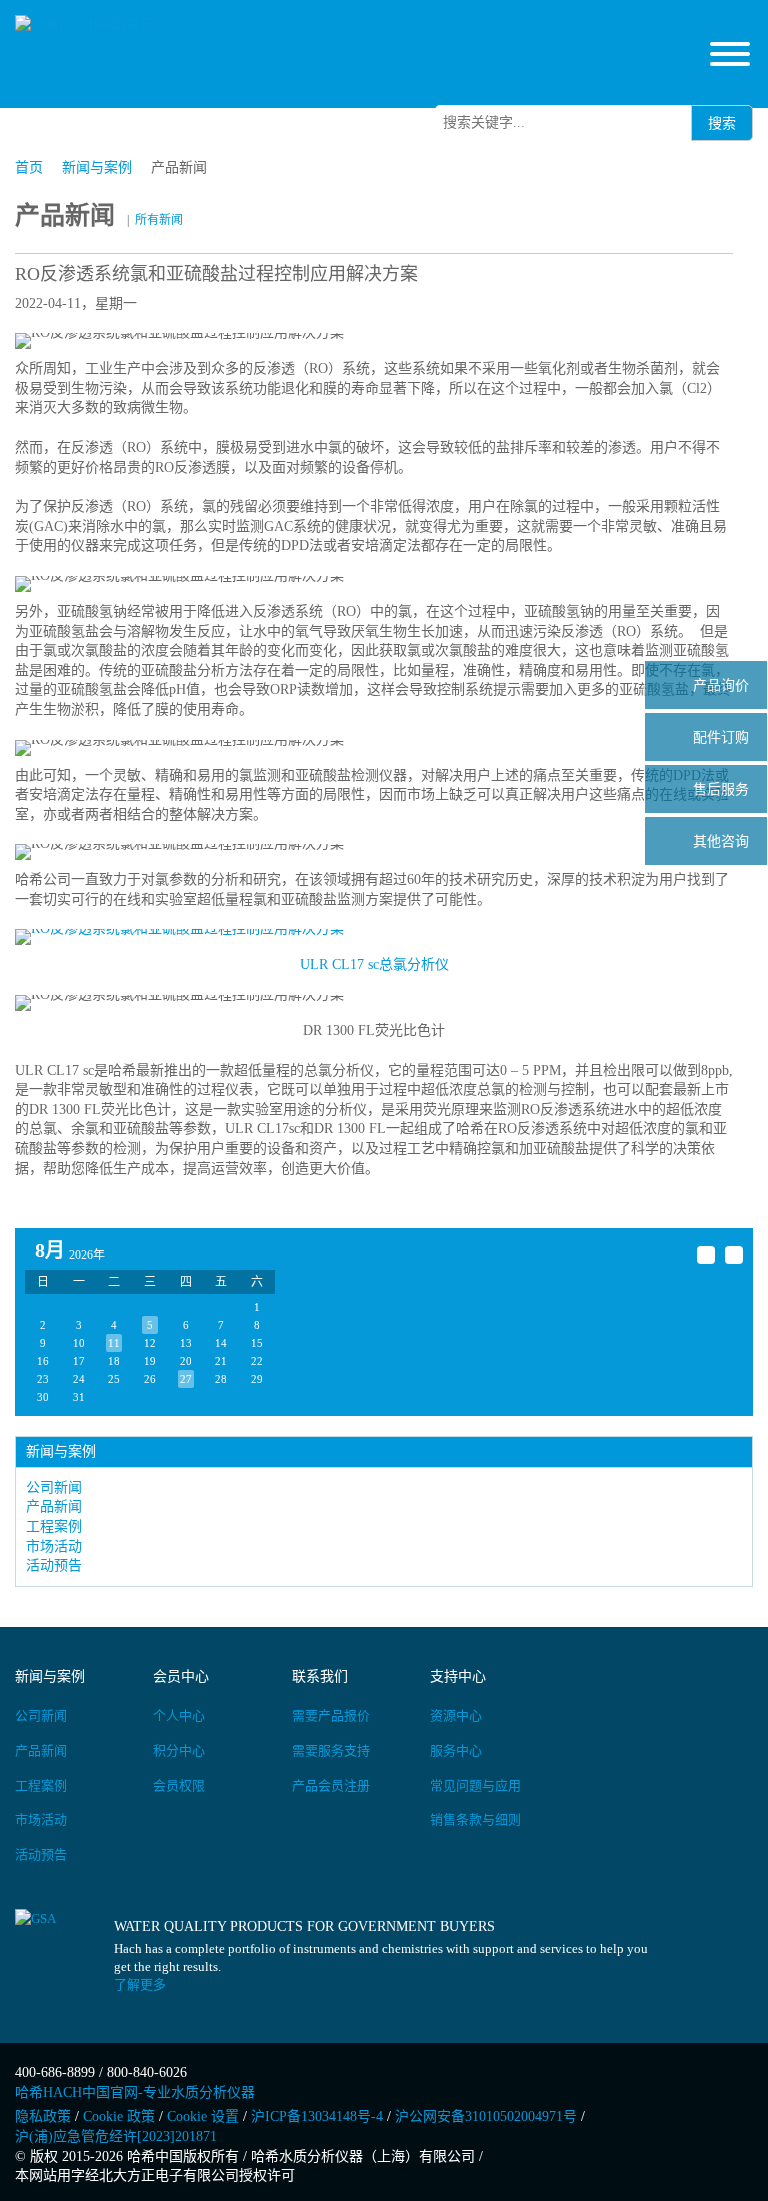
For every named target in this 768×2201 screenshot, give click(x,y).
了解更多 (140, 1984)
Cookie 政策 (119, 2116)
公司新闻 (54, 1487)
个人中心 (179, 1715)
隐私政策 (43, 2116)
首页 (29, 167)
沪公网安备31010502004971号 (486, 2116)
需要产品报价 (331, 1715)
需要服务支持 (331, 1750)
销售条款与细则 (475, 1819)
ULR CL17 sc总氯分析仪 (374, 964)
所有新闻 (159, 220)
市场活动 (54, 1546)
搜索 (722, 123)
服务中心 (456, 1750)
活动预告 (54, 1565)
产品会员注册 (331, 1785)
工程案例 (54, 1526)
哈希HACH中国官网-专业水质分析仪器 (135, 2092)
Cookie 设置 (203, 2116)
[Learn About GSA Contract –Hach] (64, 1958)
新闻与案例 (97, 167)
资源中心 (456, 1715)
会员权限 (179, 1785)
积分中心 (179, 1750)
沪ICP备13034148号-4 (317, 2116)
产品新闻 (54, 1506)
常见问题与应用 (475, 1785)
